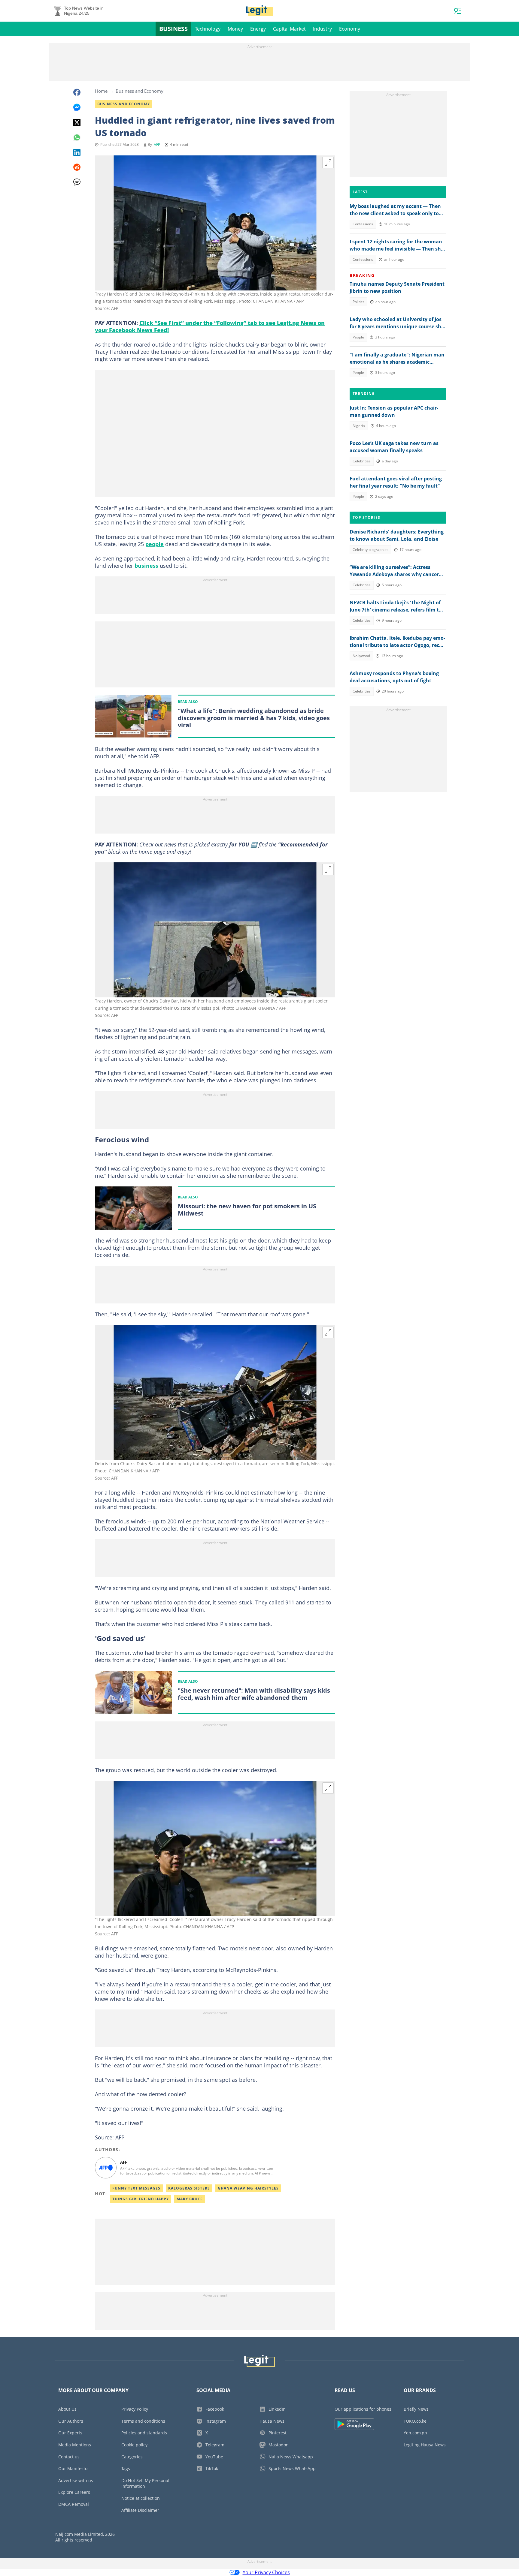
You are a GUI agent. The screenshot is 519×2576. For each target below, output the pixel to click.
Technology (208, 29)
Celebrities (362, 461)
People (358, 337)
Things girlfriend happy (141, 2199)
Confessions (363, 224)
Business (173, 29)
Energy (258, 29)
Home (101, 91)
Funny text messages (136, 2188)
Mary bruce (190, 2199)
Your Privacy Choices (266, 2572)
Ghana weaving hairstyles (248, 2188)
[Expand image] (328, 163)
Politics (358, 302)
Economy (350, 29)
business (146, 566)
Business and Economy (140, 91)
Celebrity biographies (370, 550)
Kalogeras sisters (189, 2188)
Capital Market (289, 29)
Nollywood (361, 656)
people (155, 544)
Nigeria (359, 426)
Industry (322, 29)
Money (235, 29)
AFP (157, 144)
